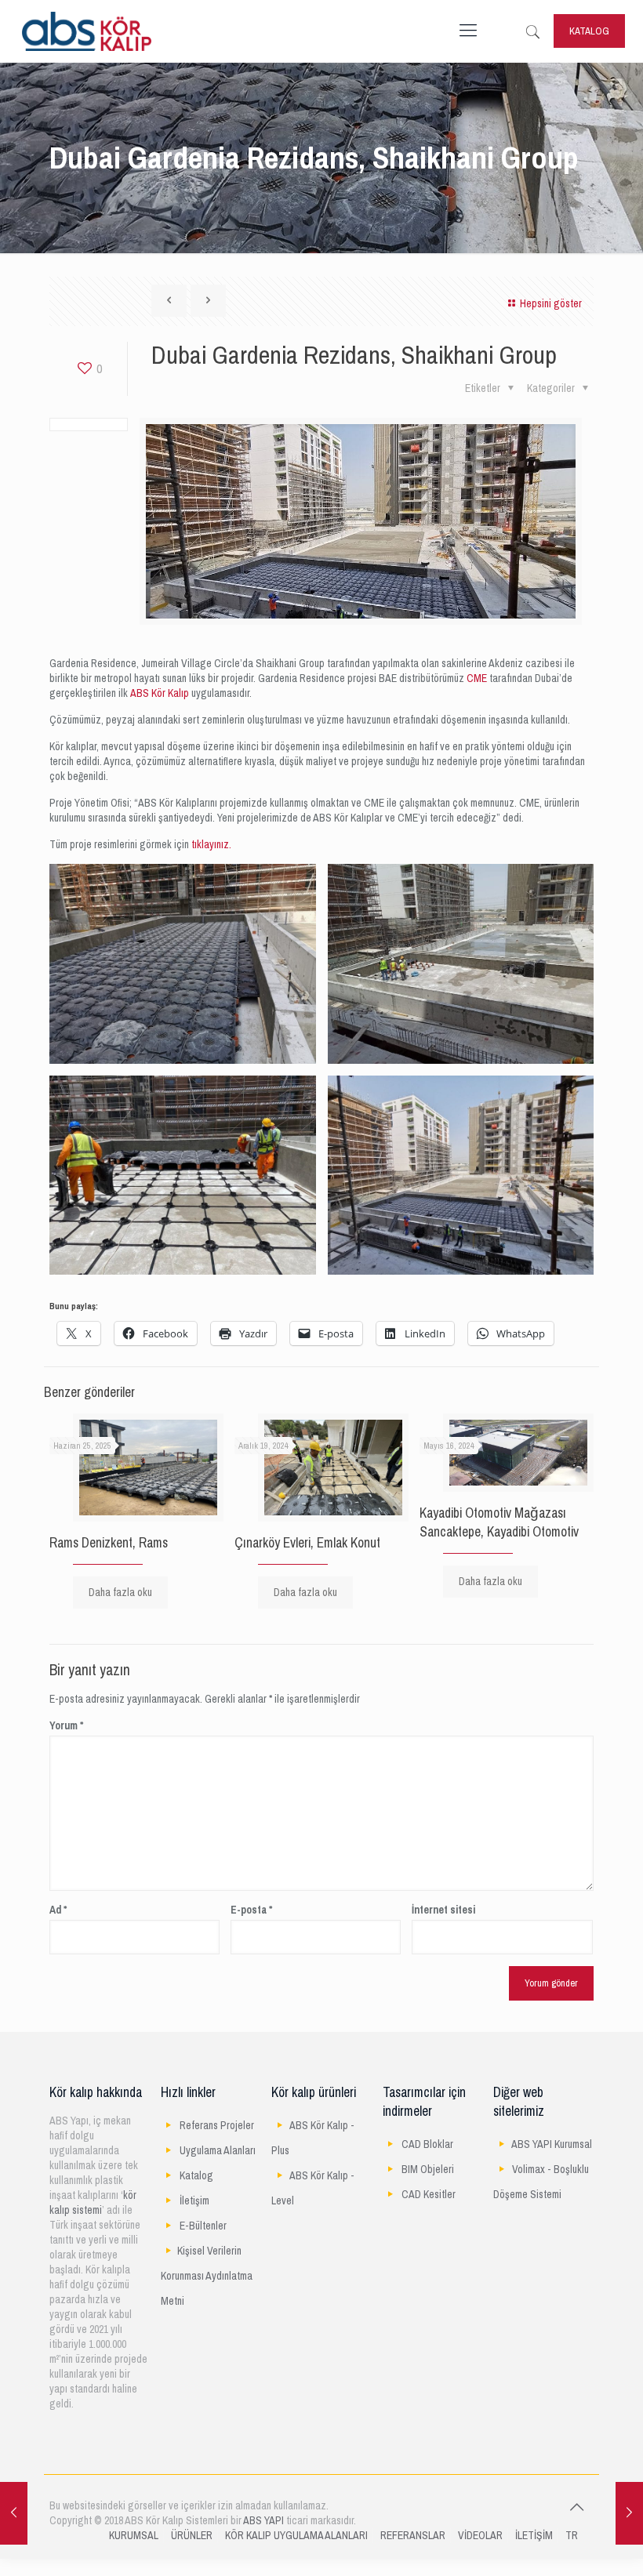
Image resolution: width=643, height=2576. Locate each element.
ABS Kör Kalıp (160, 693)
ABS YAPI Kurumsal (552, 2144)
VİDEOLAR (480, 2536)
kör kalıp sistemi (93, 2203)
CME (477, 678)
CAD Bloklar (427, 2144)
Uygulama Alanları (218, 2151)
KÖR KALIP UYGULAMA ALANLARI (296, 2536)
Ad (58, 1910)
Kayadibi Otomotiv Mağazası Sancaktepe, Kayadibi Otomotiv (499, 1522)
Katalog (196, 2176)
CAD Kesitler (429, 2195)
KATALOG (589, 31)
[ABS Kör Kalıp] (87, 31)
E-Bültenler (203, 2226)
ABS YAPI (263, 2521)
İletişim (194, 2201)
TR (572, 2536)
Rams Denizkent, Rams (109, 1543)
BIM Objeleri (428, 2170)
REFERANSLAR (413, 2536)
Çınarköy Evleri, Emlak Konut (307, 1543)
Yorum (66, 1726)
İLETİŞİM (534, 2536)
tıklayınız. (211, 845)
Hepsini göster (551, 304)
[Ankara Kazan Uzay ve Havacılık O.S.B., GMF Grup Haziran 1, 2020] (14, 2513)
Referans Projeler (217, 2126)
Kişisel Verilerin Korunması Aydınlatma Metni (207, 2276)
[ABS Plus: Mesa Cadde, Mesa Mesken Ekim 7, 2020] (629, 2513)
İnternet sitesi (443, 1910)
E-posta (251, 1910)
